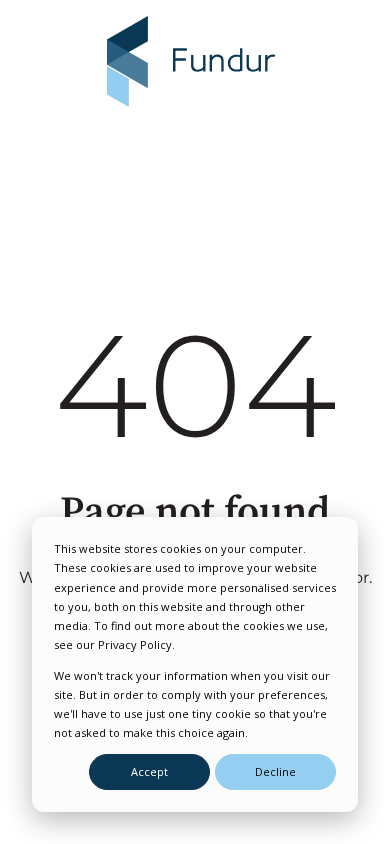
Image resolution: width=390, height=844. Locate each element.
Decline (275, 771)
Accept (149, 771)
